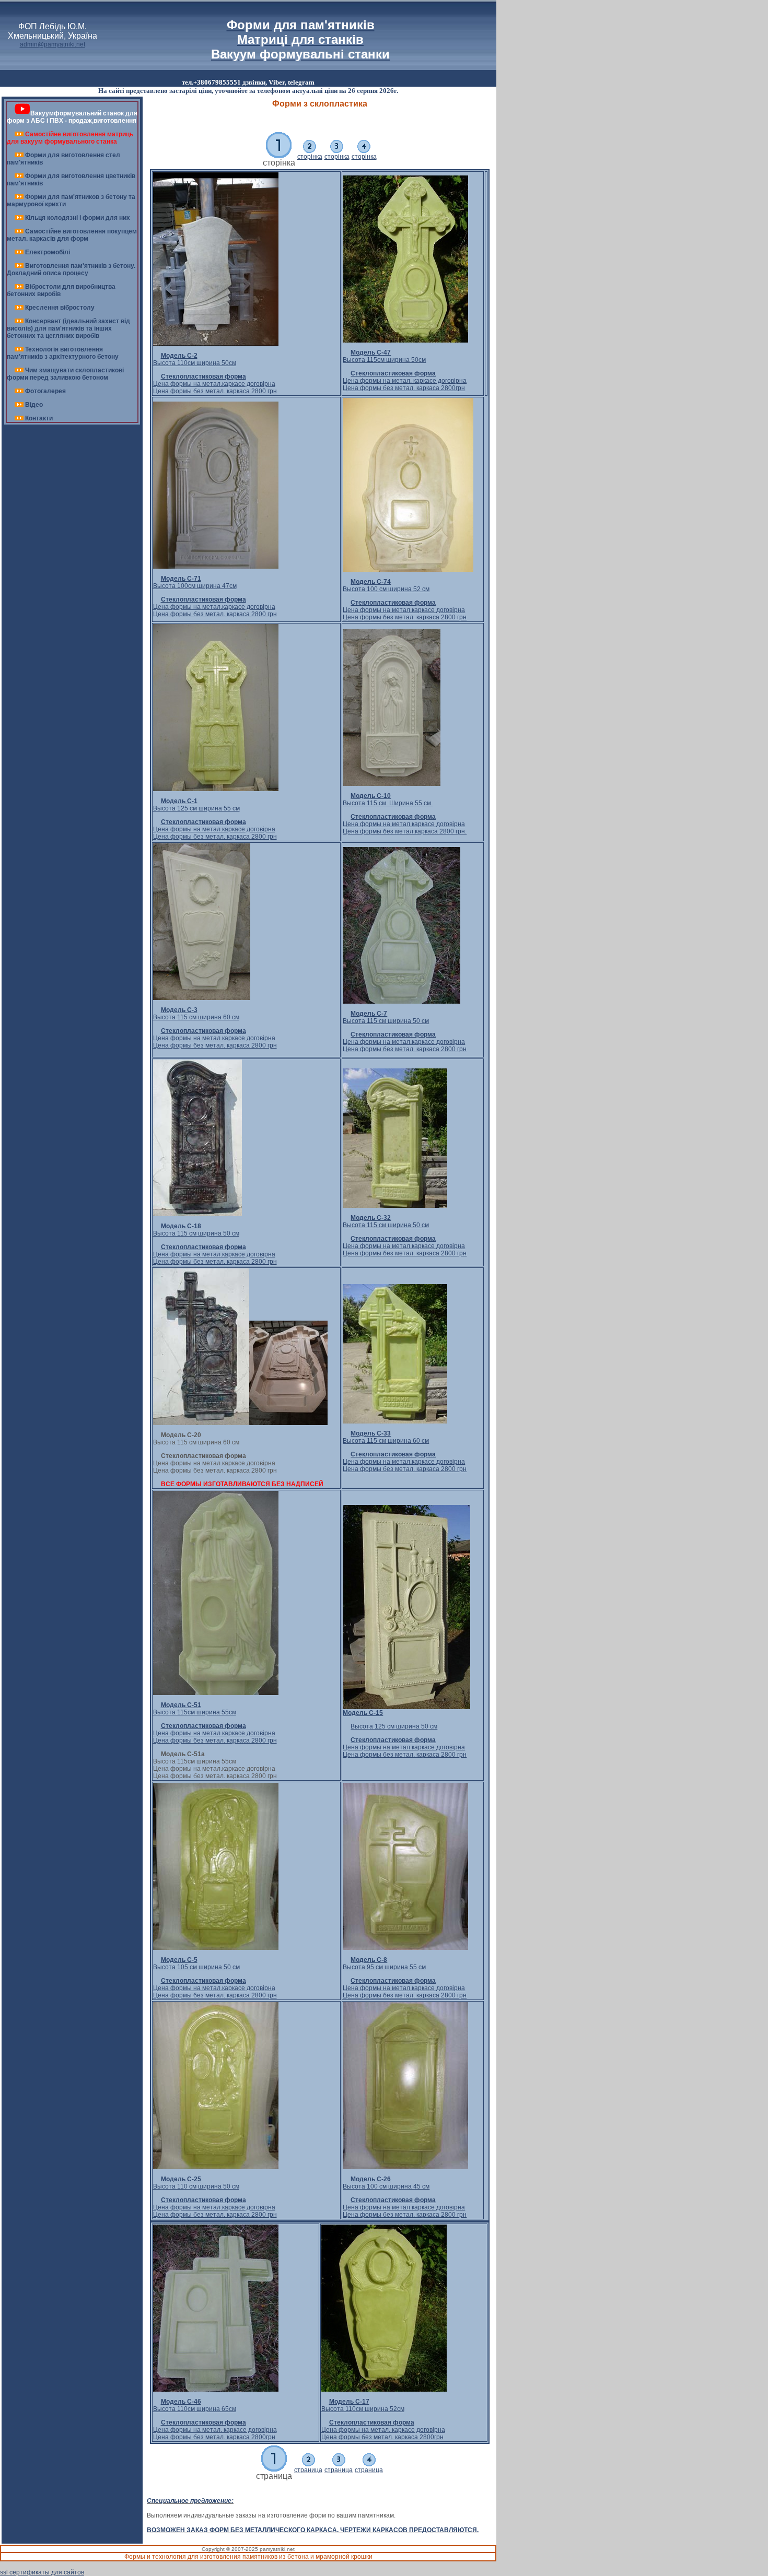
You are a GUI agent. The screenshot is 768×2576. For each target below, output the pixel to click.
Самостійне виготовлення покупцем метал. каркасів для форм (72, 235)
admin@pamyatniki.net (53, 44)
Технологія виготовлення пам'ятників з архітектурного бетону (63, 353)
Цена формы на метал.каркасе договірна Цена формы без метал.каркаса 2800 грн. (405, 824)
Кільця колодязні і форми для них (78, 218)
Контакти (39, 418)
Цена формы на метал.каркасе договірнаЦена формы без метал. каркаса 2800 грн (215, 384)
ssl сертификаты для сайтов (42, 2572)
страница (308, 2470)
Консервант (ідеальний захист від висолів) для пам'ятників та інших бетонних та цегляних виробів (68, 328)
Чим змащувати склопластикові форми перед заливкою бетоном (65, 374)
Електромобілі (48, 252)
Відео (34, 405)
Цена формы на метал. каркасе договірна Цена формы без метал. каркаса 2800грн (405, 381)
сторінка (310, 157)
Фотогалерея (45, 391)
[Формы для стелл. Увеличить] (201, 1423)
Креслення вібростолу (60, 308)
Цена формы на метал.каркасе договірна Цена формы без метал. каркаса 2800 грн (405, 1462)
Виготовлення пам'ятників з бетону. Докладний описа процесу (71, 269)
